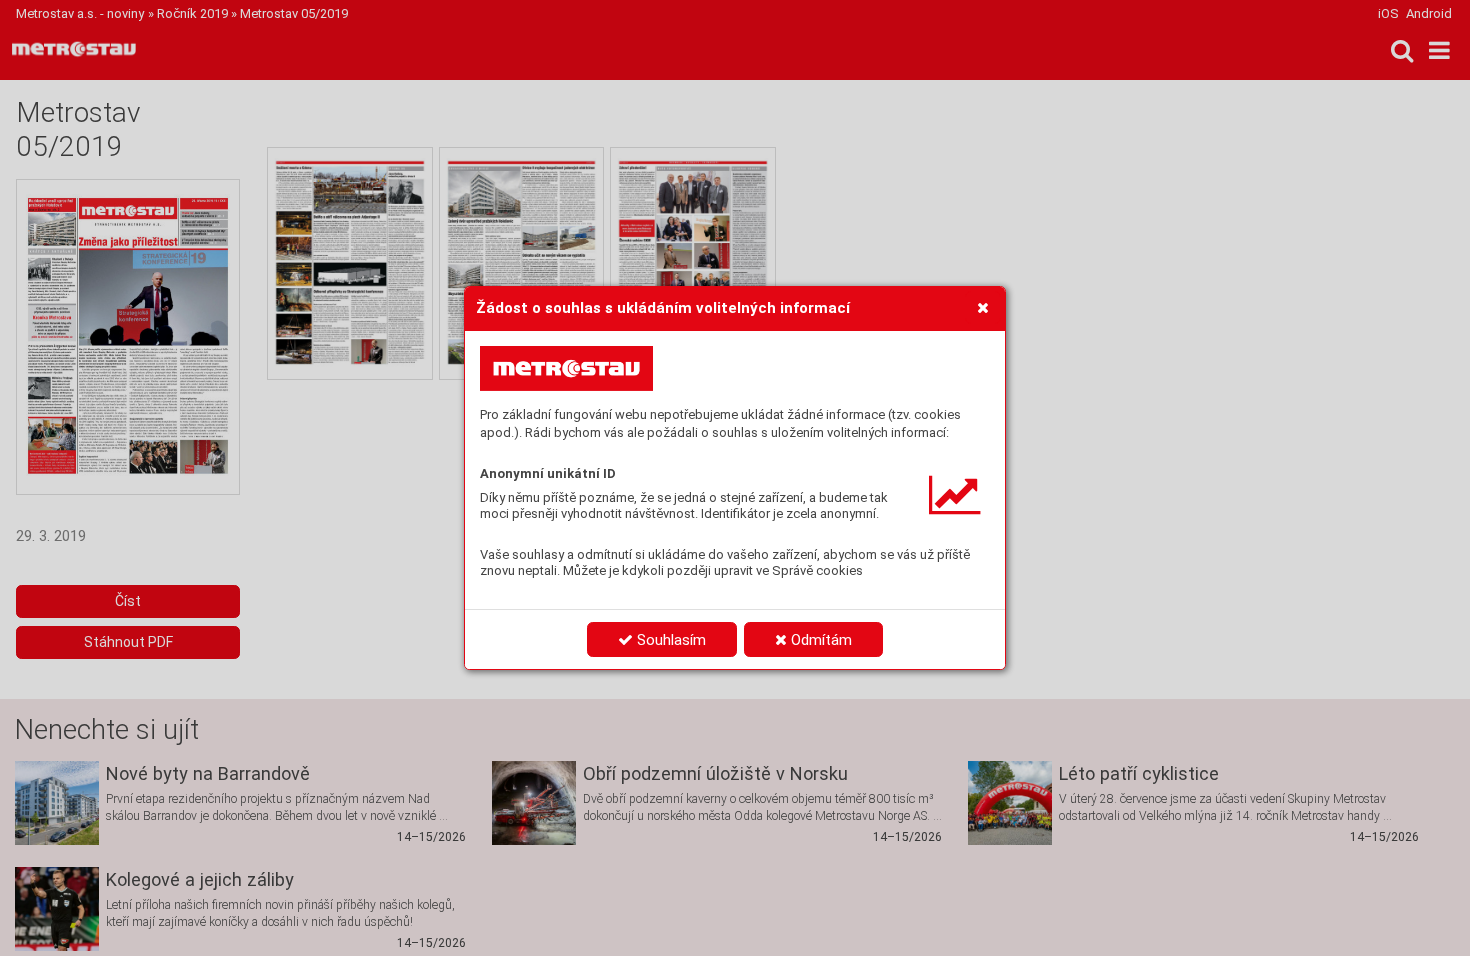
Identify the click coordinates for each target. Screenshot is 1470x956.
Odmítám (819, 640)
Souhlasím (669, 640)
